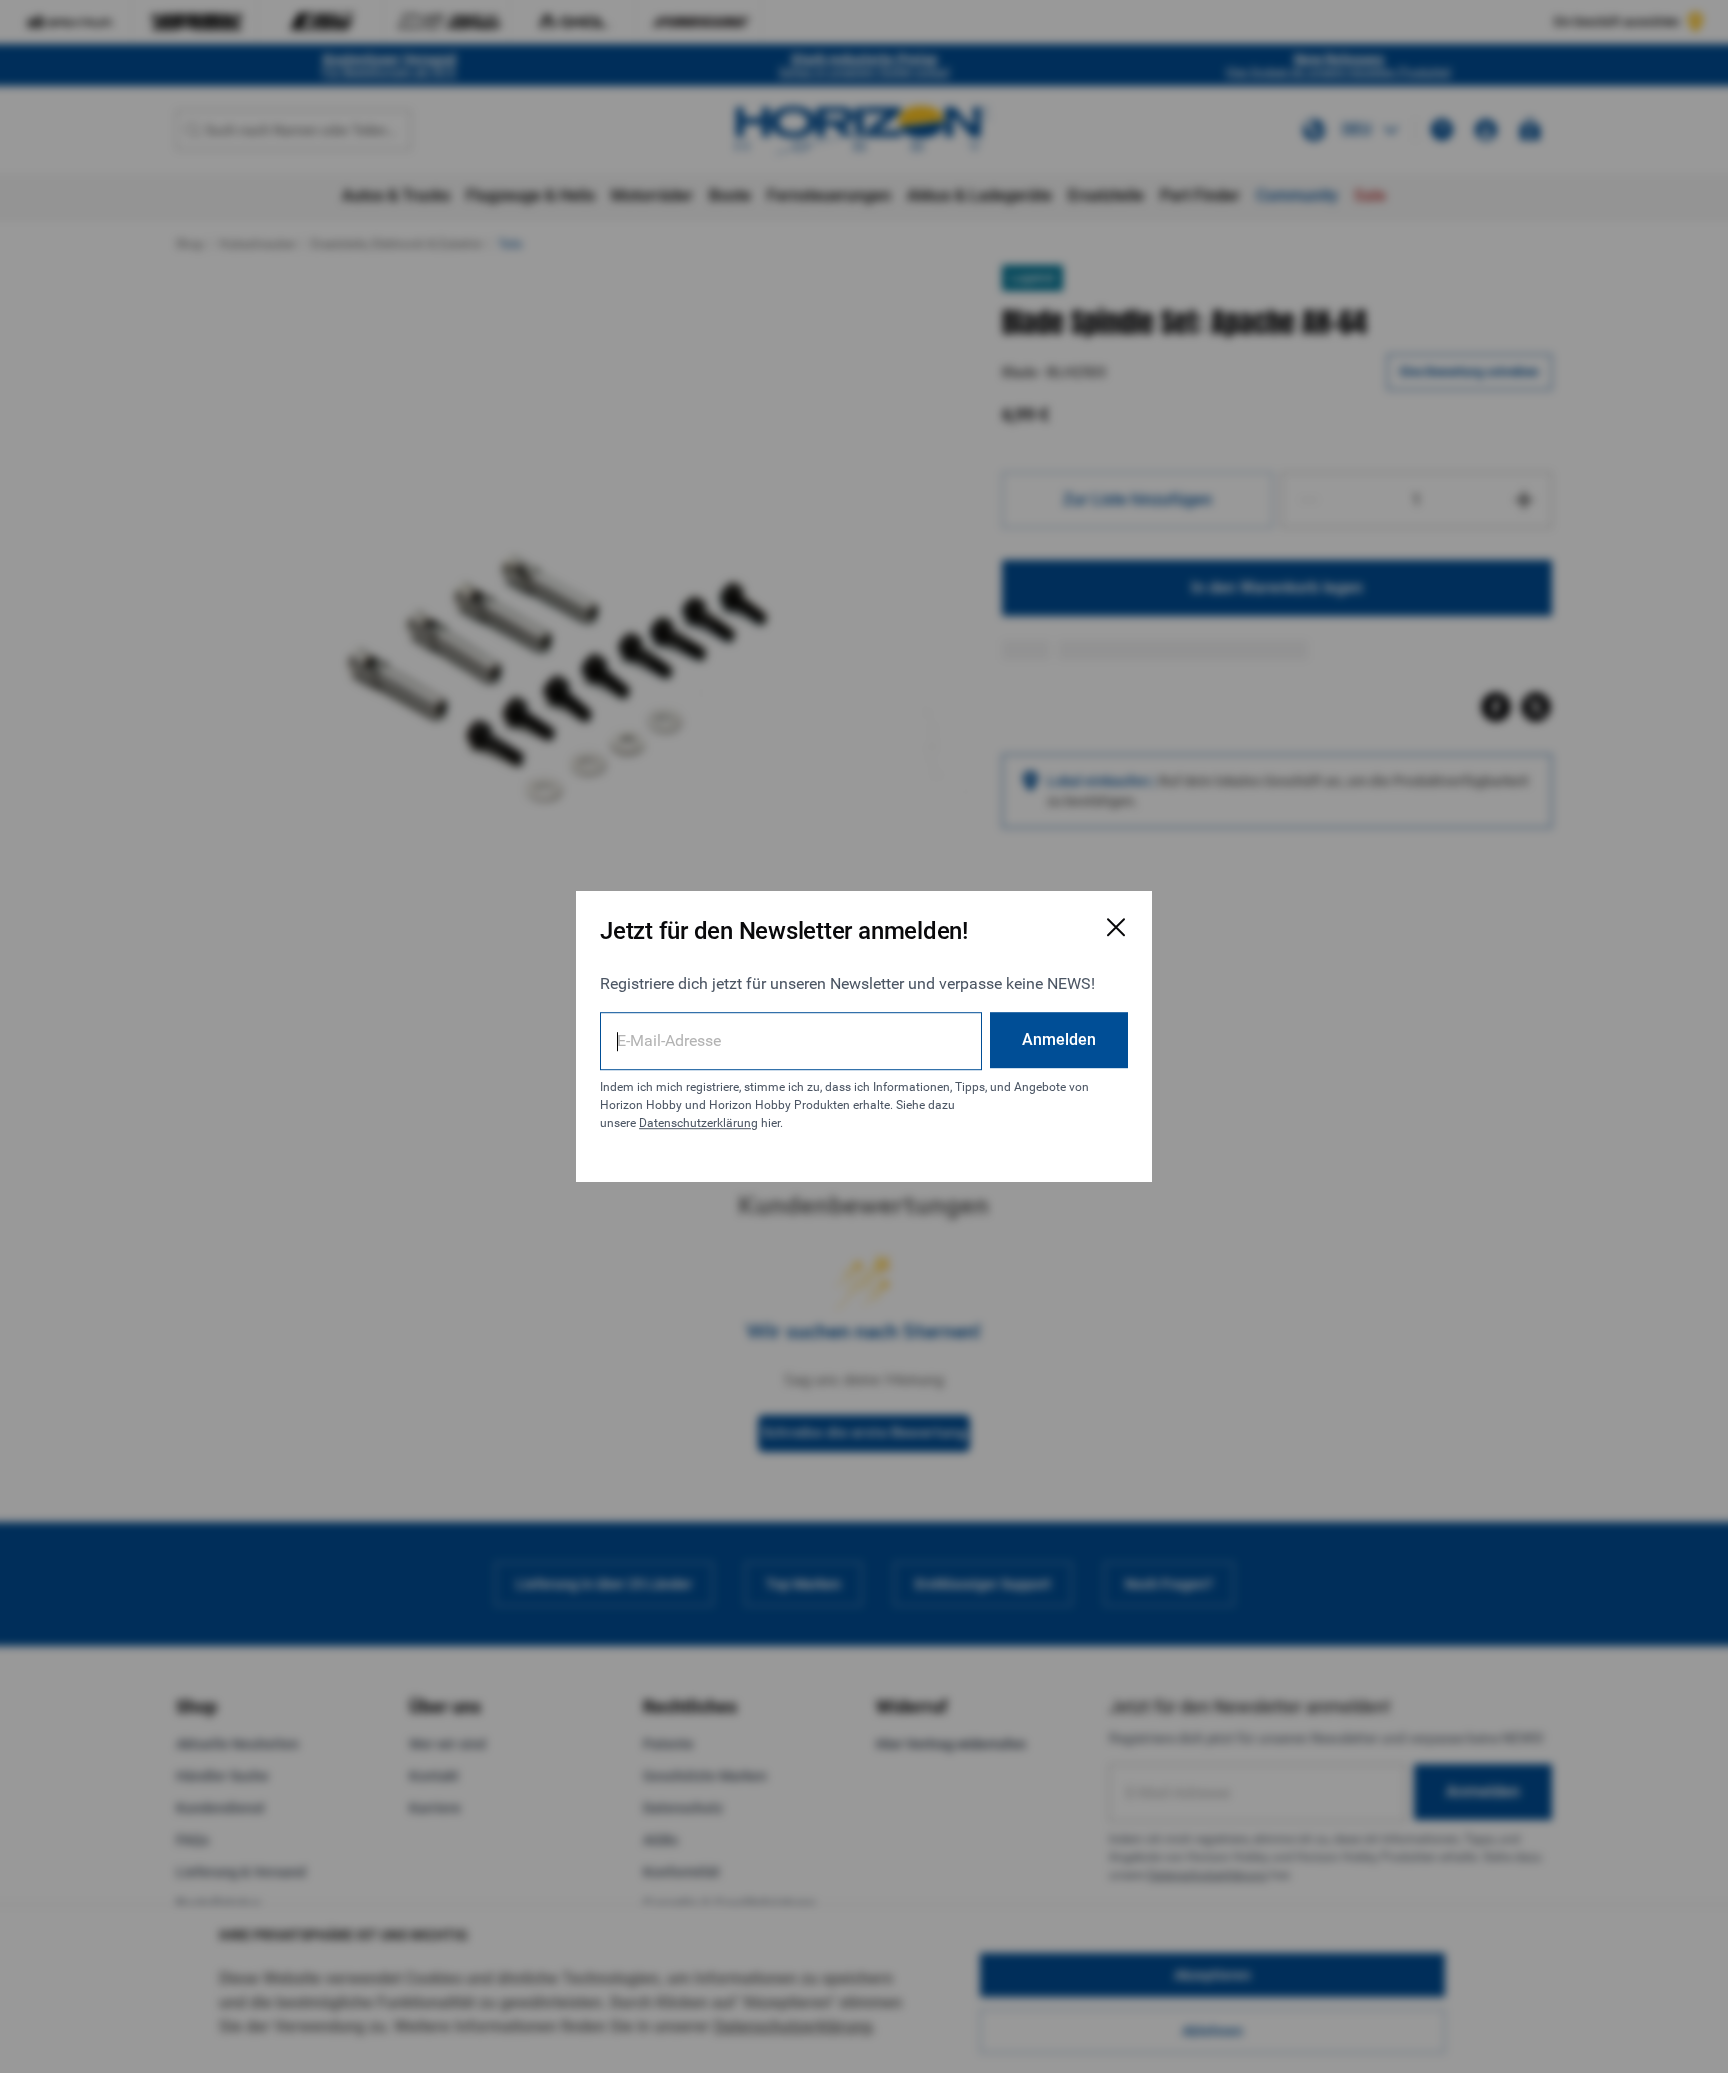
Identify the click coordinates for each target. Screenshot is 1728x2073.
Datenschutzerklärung (698, 1123)
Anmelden (1059, 1039)
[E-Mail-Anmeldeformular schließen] (1116, 927)
